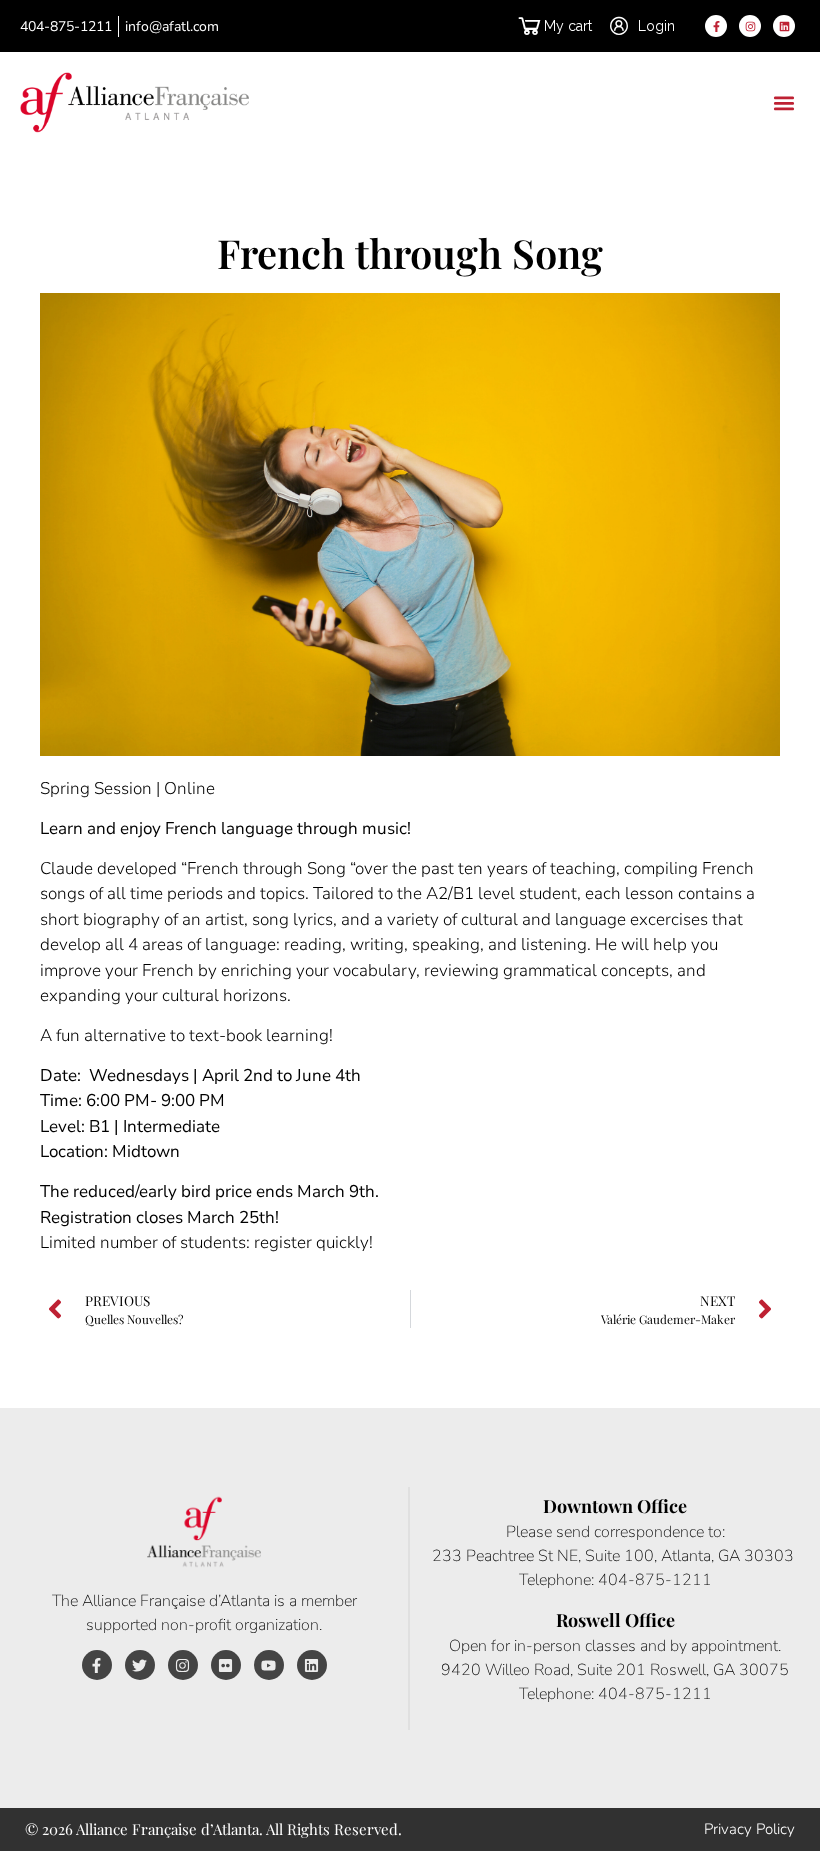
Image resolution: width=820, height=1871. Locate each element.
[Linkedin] (784, 26)
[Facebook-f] (716, 26)
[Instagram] (750, 26)
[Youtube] (269, 1665)
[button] (783, 102)
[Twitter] (140, 1665)
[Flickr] (226, 1665)
